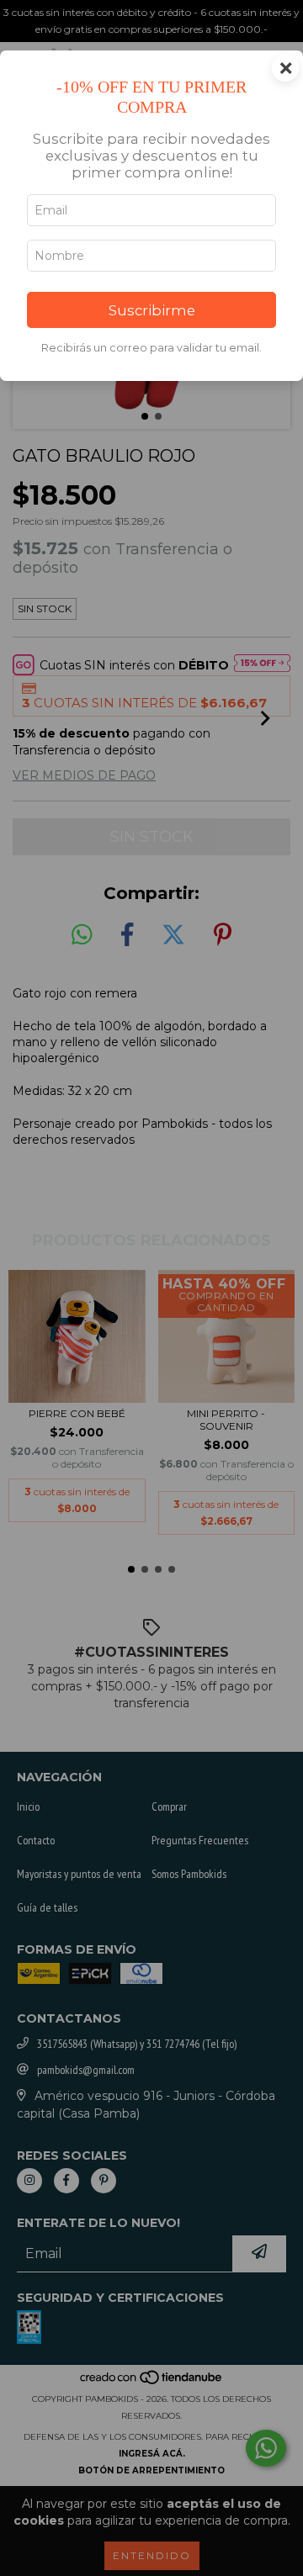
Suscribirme (152, 310)
